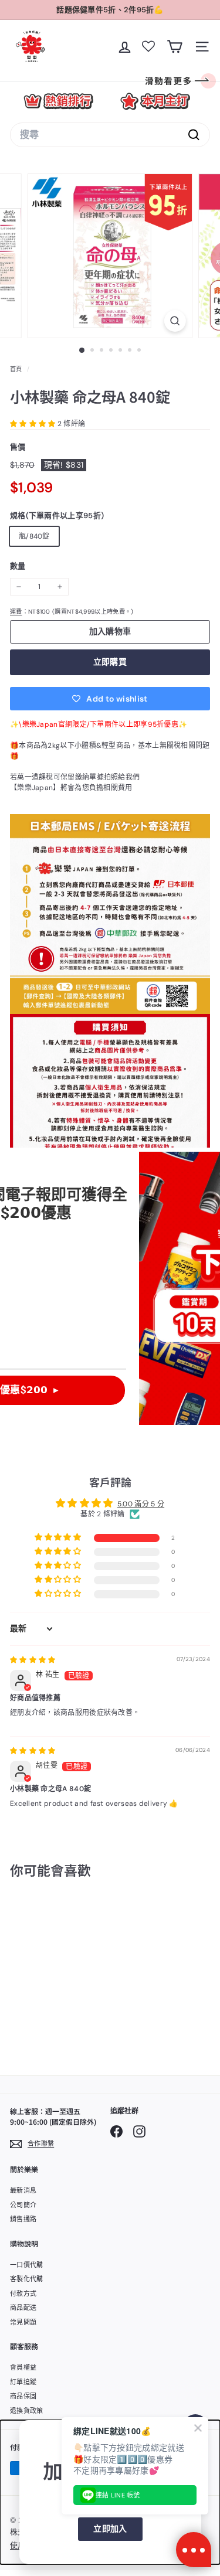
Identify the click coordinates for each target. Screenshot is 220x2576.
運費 (16, 612)
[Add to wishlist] (72, 1917)
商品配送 (23, 2308)
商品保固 (23, 2396)
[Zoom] (175, 321)
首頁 (17, 369)
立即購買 (110, 662)
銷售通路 (23, 2219)
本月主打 (155, 101)
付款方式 (23, 2293)
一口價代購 (27, 2265)
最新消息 (23, 2190)
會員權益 (23, 2367)
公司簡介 (23, 2205)
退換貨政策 (27, 2411)
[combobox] (110, 135)
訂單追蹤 (23, 2382)
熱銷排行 (58, 101)
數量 (18, 566)
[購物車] (175, 47)
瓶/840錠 (34, 536)
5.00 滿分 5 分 (141, 1504)
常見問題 (23, 2322)
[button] (34, 424)
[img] (33, 1660)
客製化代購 (27, 2279)
